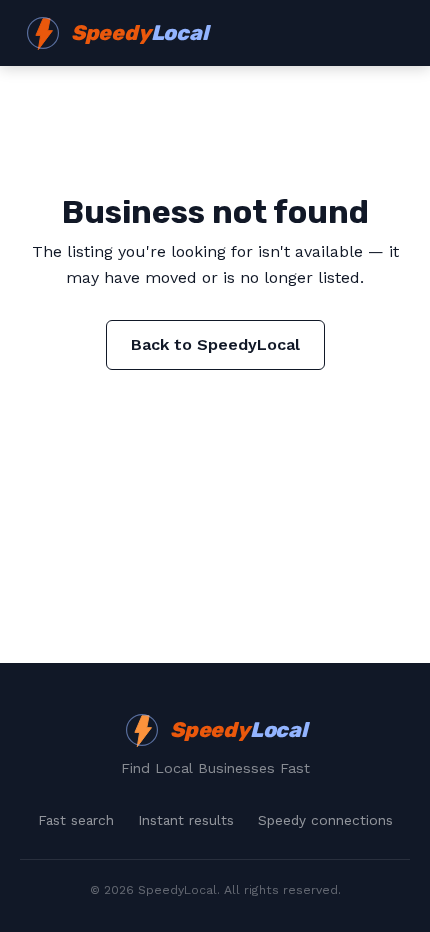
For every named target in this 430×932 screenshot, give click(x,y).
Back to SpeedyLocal (215, 344)
